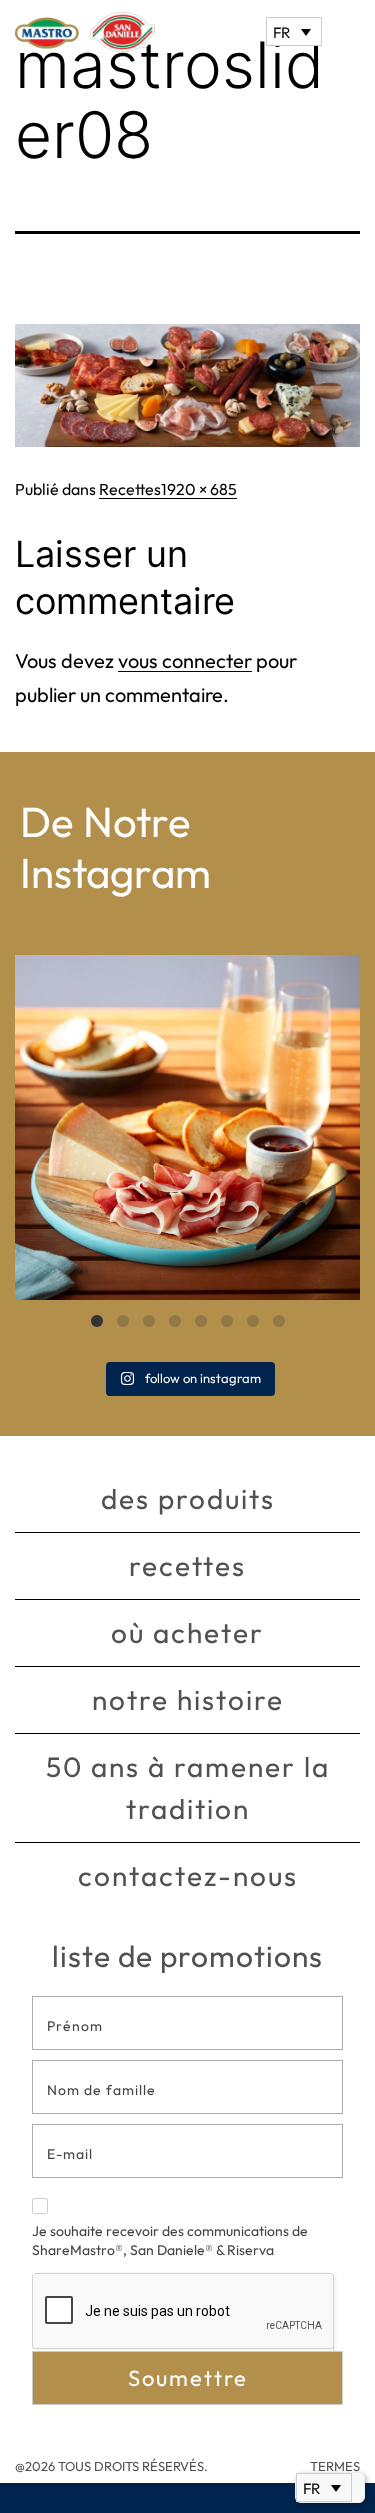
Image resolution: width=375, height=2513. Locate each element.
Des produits (188, 1498)
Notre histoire (188, 1699)
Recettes (130, 489)
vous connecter (185, 660)
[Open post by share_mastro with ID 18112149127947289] (187, 1127)
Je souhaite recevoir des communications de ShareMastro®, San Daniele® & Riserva (170, 2241)
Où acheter (187, 1632)
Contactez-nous (188, 1875)
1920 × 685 (199, 489)
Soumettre (188, 2378)
